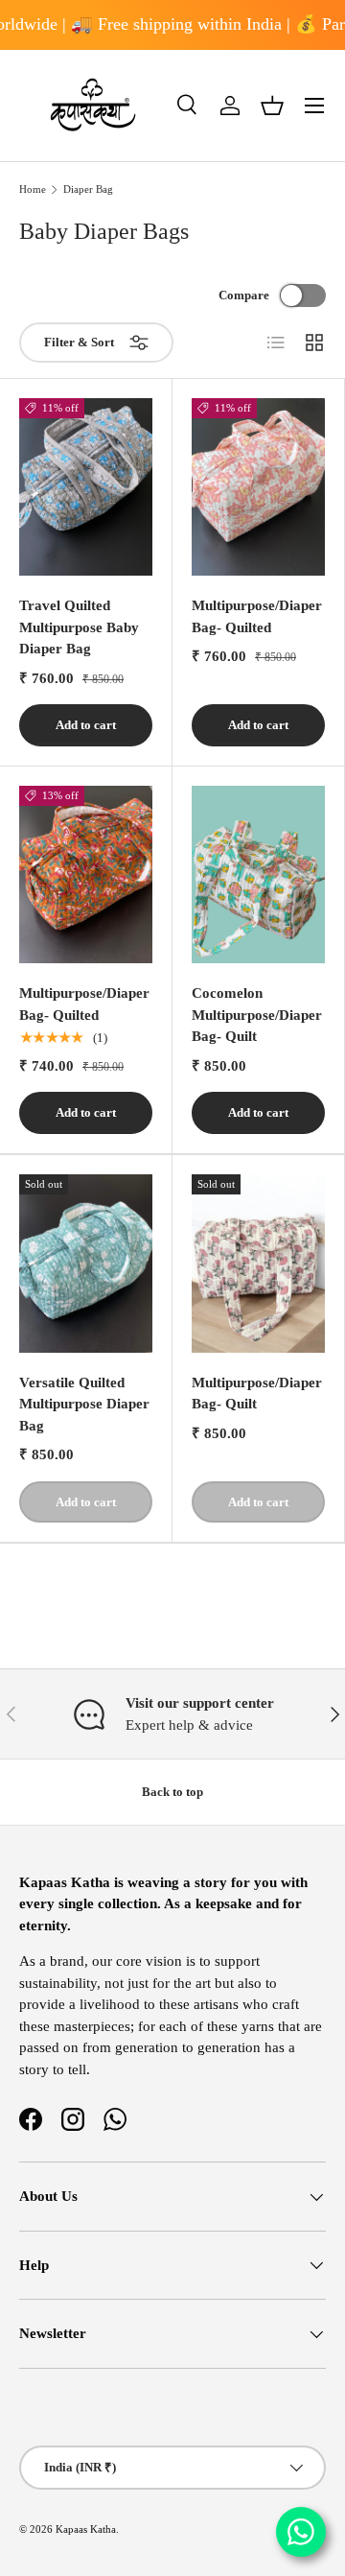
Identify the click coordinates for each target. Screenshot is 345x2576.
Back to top (172, 1792)
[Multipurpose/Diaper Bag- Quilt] (258, 1263)
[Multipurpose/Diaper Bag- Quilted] (258, 487)
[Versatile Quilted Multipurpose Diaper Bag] (86, 1263)
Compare (244, 295)
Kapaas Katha (86, 2529)
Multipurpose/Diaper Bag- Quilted (257, 616)
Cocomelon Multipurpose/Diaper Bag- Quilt (257, 1015)
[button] (272, 106)
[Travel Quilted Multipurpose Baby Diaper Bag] (86, 487)
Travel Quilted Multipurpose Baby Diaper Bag (79, 627)
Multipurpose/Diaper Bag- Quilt (257, 1394)
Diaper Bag (88, 189)
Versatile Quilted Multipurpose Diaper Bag (84, 1404)
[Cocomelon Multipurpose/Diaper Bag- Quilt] (258, 874)
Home (33, 189)
